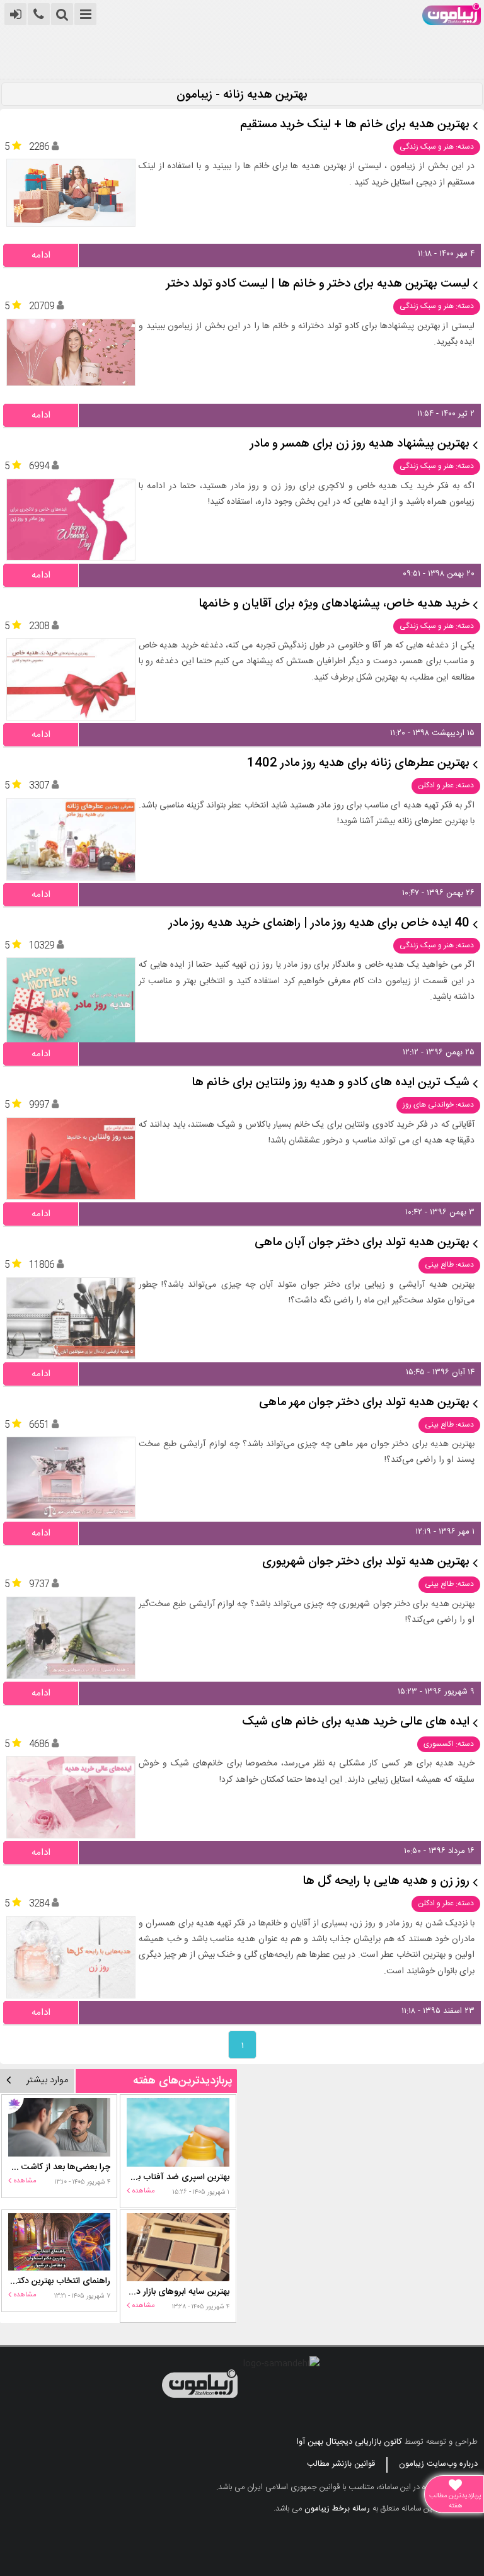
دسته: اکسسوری (449, 1744)
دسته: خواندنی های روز (438, 1105)
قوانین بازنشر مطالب (341, 2464)
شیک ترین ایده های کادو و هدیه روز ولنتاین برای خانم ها (331, 1083)
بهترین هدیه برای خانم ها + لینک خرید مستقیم (355, 125)
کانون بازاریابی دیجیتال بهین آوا (349, 2442)
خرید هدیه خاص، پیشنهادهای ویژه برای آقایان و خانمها (334, 604)
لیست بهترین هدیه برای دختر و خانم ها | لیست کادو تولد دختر (318, 284)
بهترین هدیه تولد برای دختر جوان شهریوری (366, 1562)
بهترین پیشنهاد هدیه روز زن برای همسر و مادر (360, 444)
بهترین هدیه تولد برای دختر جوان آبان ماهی (362, 1243)
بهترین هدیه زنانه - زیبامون (242, 95)
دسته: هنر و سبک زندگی (437, 147)
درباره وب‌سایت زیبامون (438, 2464)
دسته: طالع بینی (449, 1265)
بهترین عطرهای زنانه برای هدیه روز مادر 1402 (358, 764)
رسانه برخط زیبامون (337, 2509)
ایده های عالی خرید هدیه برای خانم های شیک (356, 1722)
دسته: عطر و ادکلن (446, 785)
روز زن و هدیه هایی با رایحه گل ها (386, 1882)
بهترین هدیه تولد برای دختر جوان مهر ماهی (364, 1403)
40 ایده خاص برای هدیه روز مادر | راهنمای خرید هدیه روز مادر (319, 924)
